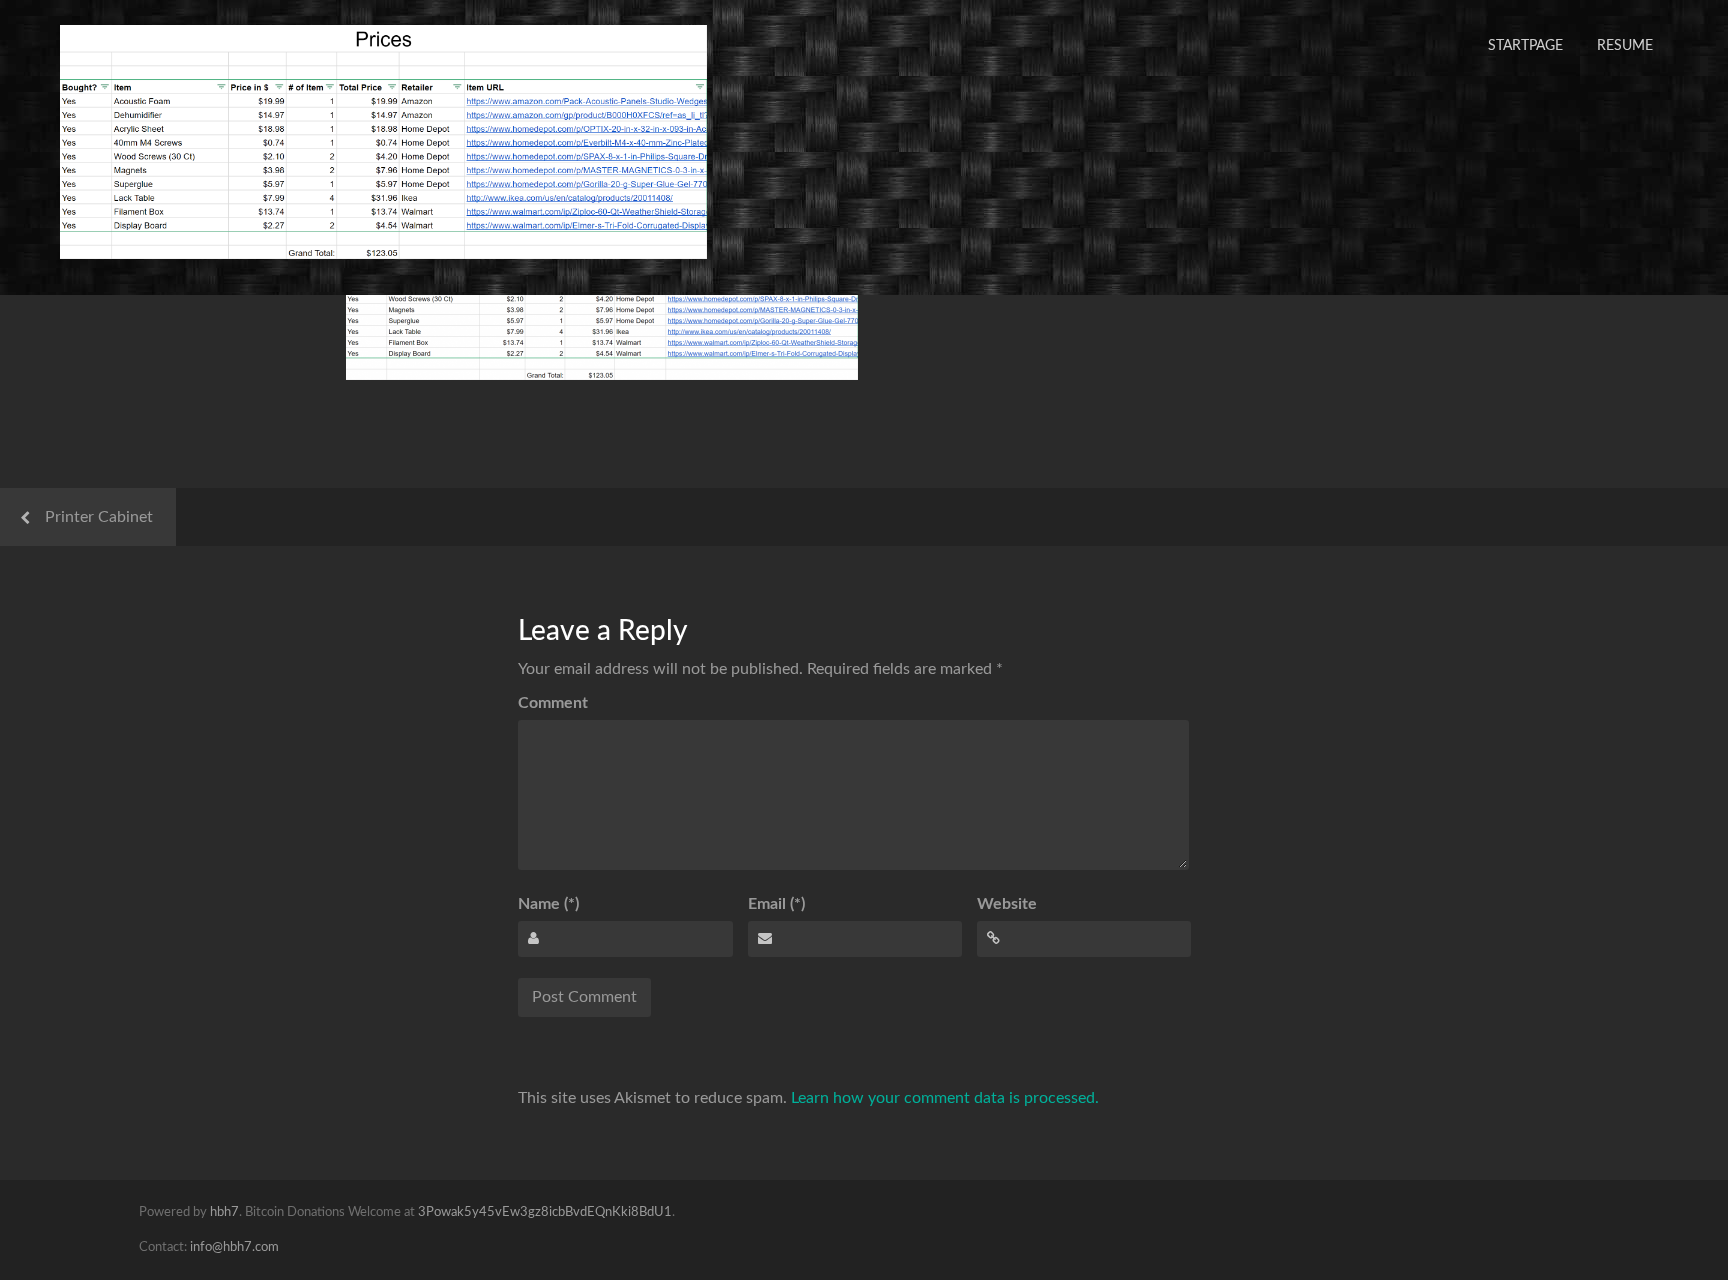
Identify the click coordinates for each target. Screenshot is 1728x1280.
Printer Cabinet (99, 517)
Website (1007, 904)
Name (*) (548, 904)
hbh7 (224, 1212)
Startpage (1525, 46)
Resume (1625, 46)
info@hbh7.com (234, 1247)
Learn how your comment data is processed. (945, 1098)
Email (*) (776, 904)
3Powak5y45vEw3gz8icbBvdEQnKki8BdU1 (545, 1212)
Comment (553, 703)
